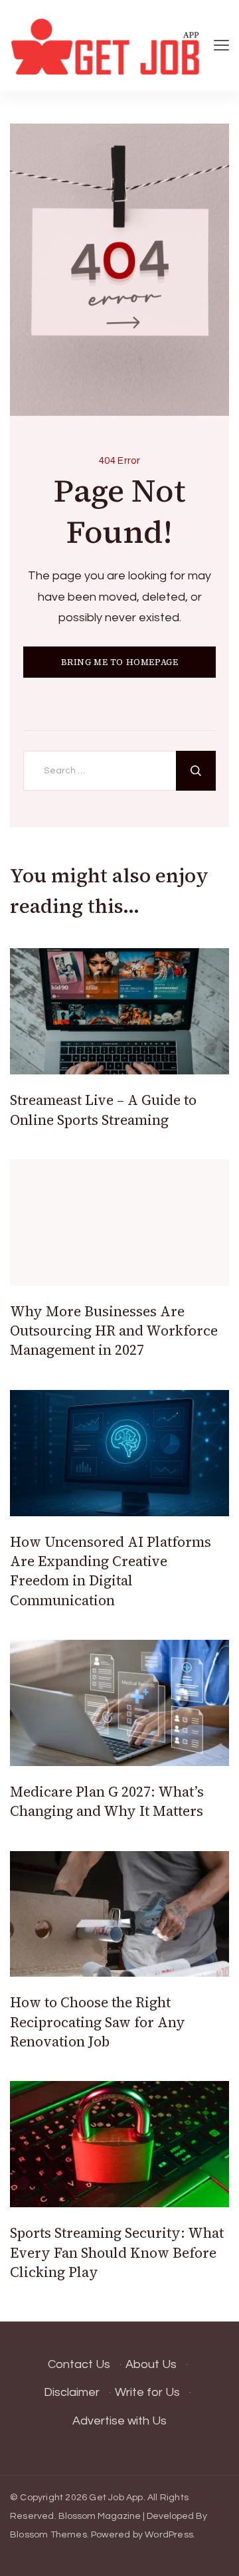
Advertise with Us (119, 2421)
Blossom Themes (48, 2535)
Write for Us (147, 2392)
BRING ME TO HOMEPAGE (120, 662)
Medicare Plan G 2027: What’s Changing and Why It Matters (107, 1801)
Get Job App (116, 2498)
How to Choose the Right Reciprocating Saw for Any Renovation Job (98, 2022)
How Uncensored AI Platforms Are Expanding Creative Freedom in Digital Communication (111, 1571)
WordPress (169, 2535)
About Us (151, 2364)
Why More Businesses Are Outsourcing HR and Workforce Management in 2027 (114, 1331)
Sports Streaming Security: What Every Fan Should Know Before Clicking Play (117, 2252)
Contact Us (79, 2364)
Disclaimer (72, 2392)
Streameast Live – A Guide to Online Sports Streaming (103, 1110)
